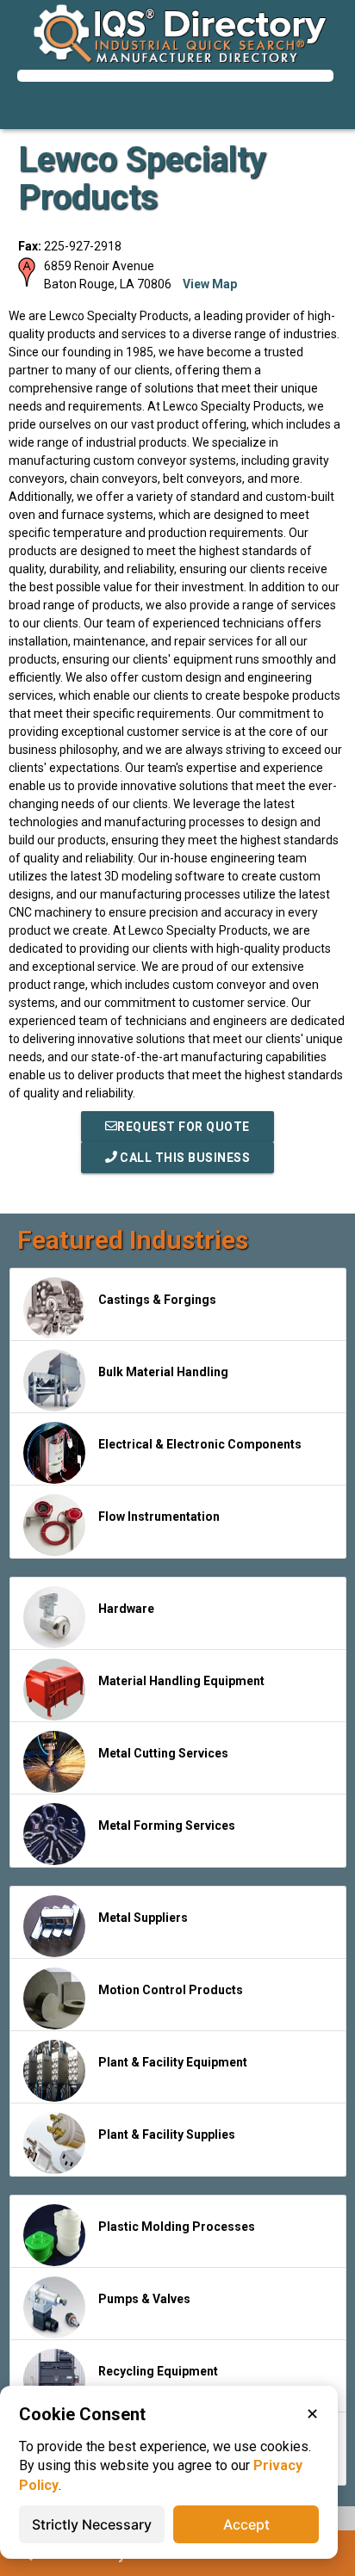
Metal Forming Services (167, 1825)
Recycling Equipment (158, 2371)
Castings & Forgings (157, 1300)
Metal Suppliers (143, 1918)
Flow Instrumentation (159, 1517)
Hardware (126, 1609)
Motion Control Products (171, 1990)
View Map (210, 284)
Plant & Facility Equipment (173, 2062)
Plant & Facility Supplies (167, 2134)
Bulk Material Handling (163, 1372)
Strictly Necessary (92, 2524)
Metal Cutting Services (163, 1753)
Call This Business (184, 1158)
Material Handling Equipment (181, 1681)
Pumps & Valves (144, 2299)
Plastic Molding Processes (177, 2227)
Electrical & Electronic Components (200, 1444)
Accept (246, 2524)
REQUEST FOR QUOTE (184, 1127)
